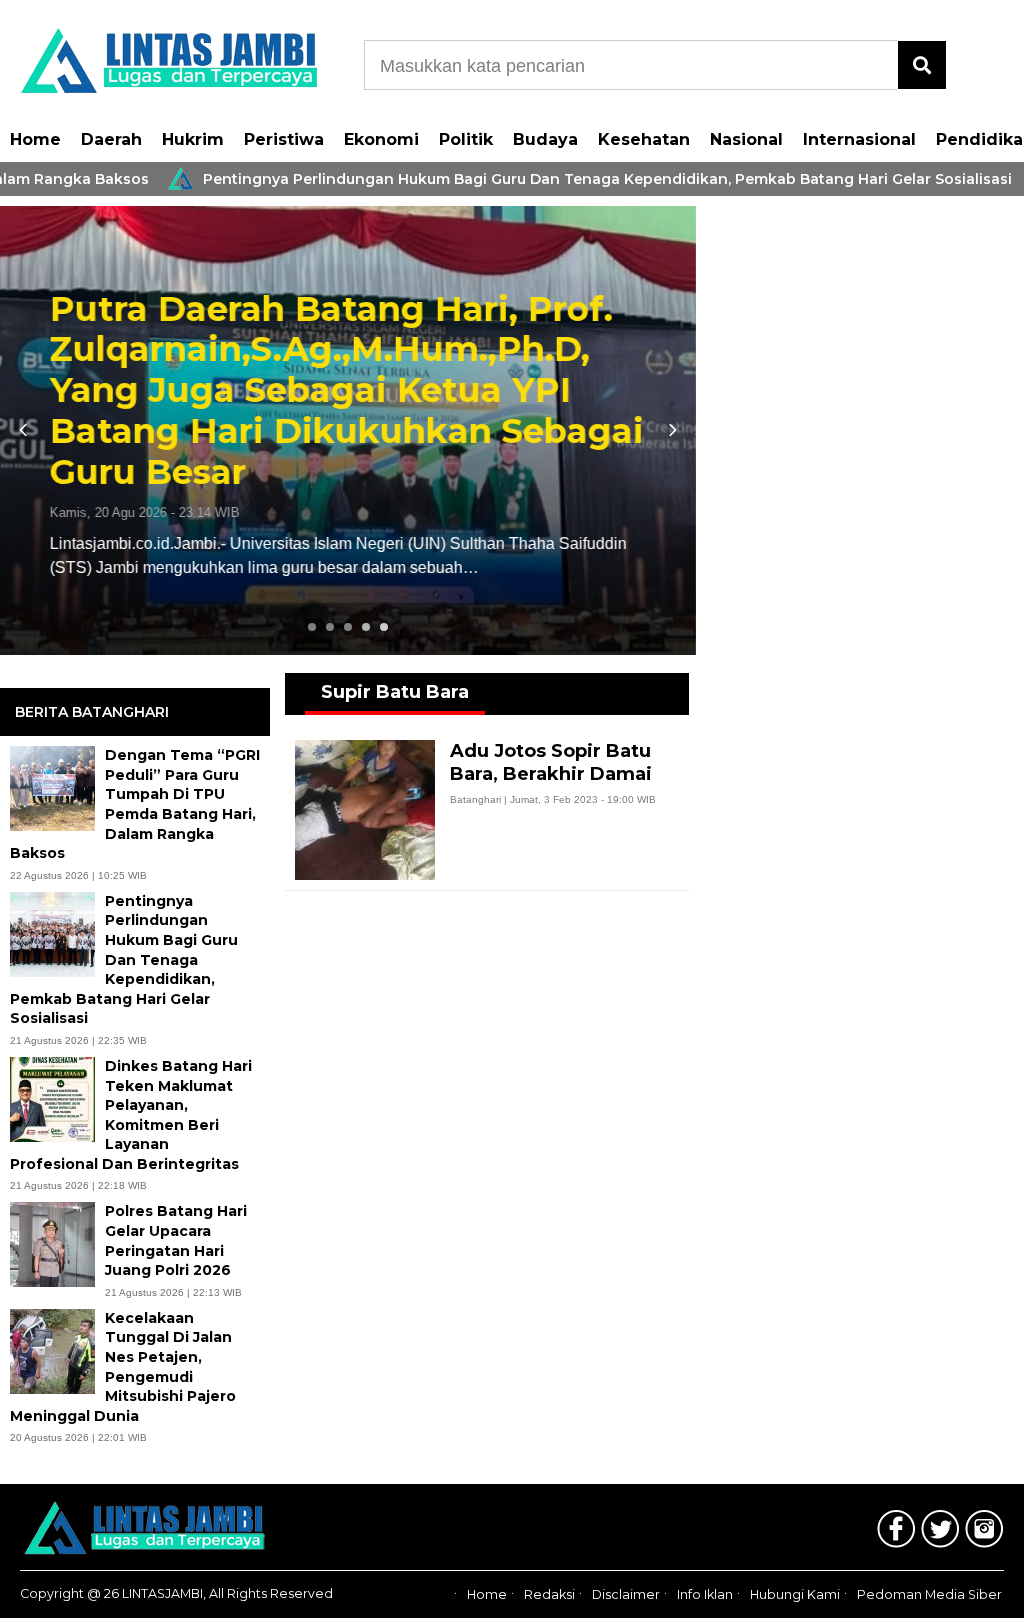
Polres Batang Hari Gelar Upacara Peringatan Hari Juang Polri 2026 (176, 1240)
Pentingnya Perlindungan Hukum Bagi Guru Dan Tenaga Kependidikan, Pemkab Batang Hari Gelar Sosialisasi (556, 179)
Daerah (111, 139)
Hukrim (193, 139)
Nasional (746, 139)
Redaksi (549, 1595)
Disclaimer (626, 1595)
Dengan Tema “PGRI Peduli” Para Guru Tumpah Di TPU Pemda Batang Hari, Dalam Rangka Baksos (135, 804)
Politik (466, 139)
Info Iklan (705, 1595)
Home (35, 139)
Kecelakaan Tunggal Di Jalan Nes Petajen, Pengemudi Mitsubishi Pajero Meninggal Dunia (123, 1367)
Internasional (859, 139)
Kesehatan (644, 139)
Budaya (545, 139)
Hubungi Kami (795, 1595)
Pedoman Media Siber (929, 1595)
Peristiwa (284, 139)
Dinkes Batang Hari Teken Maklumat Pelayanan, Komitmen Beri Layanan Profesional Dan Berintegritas (131, 1115)
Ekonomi (381, 139)
